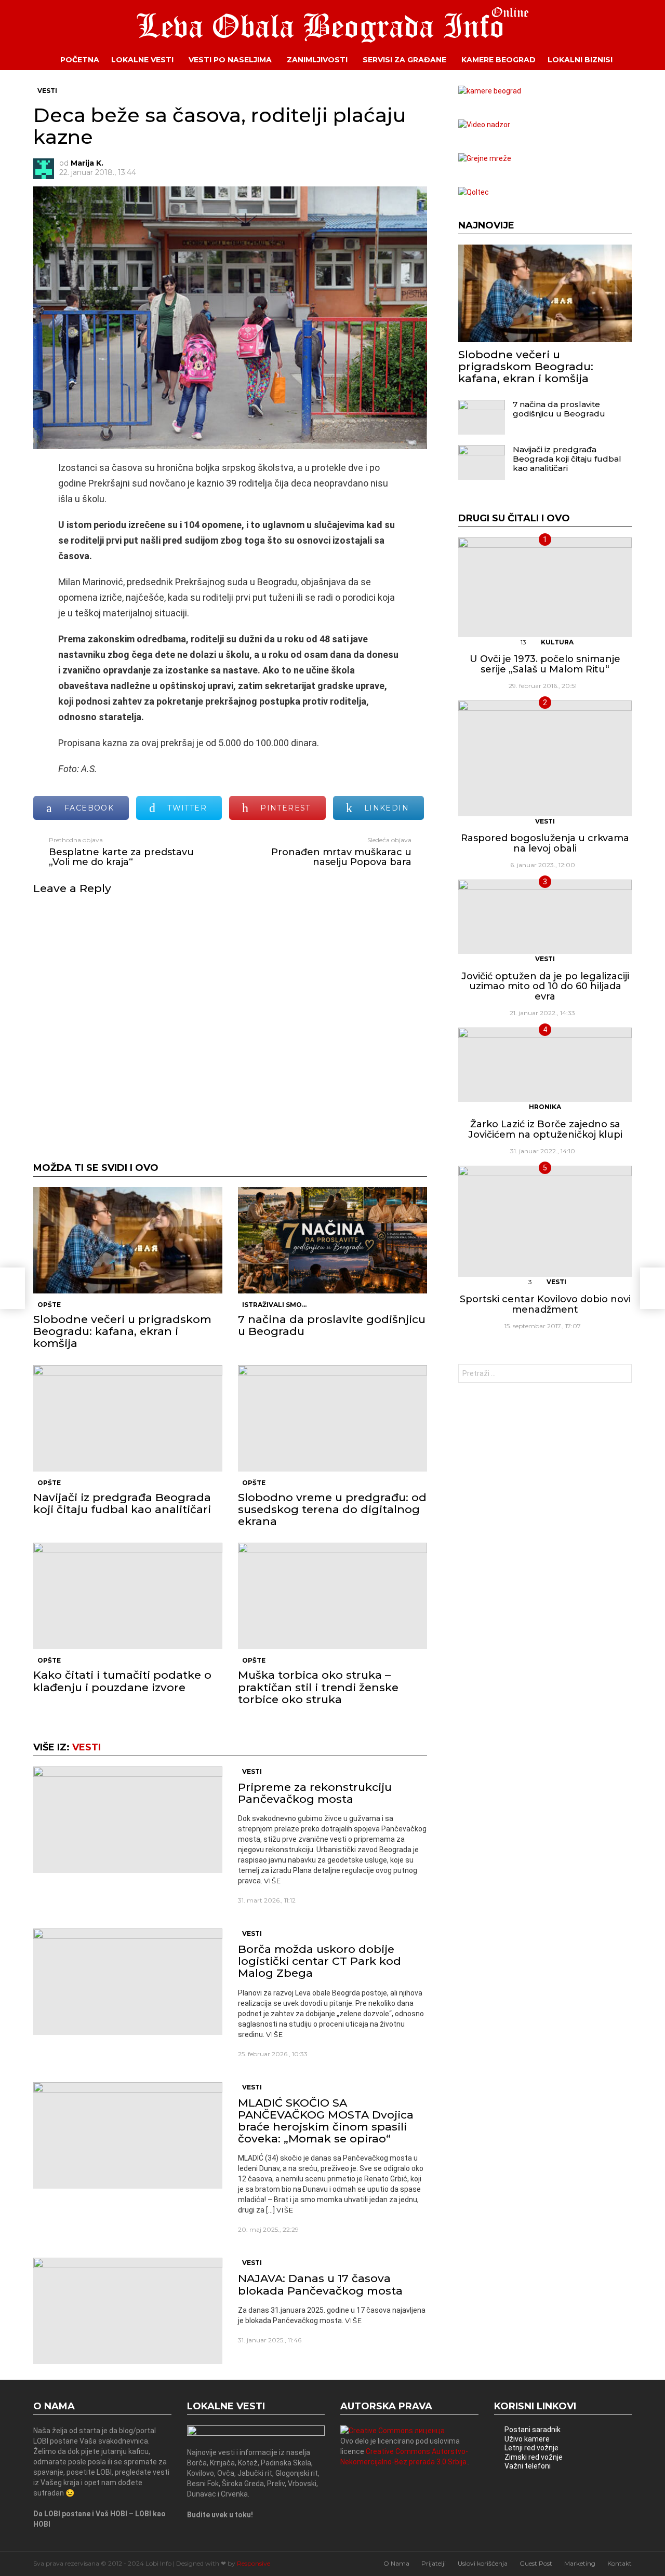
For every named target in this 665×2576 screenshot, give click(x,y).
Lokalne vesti (142, 60)
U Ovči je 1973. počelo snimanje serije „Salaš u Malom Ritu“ (545, 664)
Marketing (580, 2563)
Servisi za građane (404, 60)
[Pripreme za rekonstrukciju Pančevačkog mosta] (128, 1820)
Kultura (557, 642)
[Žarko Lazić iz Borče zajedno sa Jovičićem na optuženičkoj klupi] (545, 1065)
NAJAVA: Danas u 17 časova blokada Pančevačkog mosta (320, 2284)
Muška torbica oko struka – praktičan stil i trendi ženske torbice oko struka (318, 1687)
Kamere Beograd (498, 60)
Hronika (545, 1107)
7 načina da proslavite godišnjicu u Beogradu (332, 1325)
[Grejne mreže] (485, 158)
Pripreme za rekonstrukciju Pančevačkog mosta (315, 1793)
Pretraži (621, 1375)
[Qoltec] (474, 192)
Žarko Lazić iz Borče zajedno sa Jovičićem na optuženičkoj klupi (545, 1129)
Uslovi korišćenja (483, 2563)
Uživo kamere (527, 2439)
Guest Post (536, 2563)
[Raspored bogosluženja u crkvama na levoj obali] (545, 758)
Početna (80, 60)
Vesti (87, 1747)
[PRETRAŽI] (640, 60)
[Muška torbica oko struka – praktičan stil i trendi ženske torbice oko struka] (332, 1596)
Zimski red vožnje (534, 2457)
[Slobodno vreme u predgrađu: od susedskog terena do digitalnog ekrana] (332, 1418)
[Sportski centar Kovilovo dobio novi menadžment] (545, 1221)
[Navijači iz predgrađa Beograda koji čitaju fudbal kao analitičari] (128, 1418)
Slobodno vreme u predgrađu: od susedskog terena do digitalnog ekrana (332, 1509)
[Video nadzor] (484, 125)
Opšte (49, 1305)
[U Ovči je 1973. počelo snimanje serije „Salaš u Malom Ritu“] (545, 587)
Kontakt (620, 2563)
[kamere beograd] (490, 91)
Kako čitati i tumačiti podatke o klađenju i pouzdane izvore (122, 1681)
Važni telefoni (528, 2466)
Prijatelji (434, 2563)
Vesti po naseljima (230, 60)
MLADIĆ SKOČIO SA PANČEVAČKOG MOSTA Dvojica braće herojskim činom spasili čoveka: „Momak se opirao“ (326, 2121)
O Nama (396, 2563)
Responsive (254, 2563)
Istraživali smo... (274, 1305)
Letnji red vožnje (531, 2448)
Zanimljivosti (317, 60)
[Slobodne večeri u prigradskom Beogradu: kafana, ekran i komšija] (128, 1240)
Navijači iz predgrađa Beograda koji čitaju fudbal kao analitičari (122, 1503)
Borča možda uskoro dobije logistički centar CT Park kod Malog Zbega (320, 1961)
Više (272, 1881)
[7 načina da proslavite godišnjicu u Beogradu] (332, 1240)
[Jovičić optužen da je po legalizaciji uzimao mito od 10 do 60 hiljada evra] (545, 917)
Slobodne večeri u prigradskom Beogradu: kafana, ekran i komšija (122, 1331)
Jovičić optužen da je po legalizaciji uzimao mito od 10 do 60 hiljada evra (545, 986)
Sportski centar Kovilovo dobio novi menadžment (545, 1304)
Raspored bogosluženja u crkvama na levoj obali (545, 843)
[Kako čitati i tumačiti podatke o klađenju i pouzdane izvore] (128, 1596)
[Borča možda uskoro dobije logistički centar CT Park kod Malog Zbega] (128, 1982)
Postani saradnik (533, 2430)
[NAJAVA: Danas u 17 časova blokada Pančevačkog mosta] (128, 2311)
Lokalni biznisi (580, 60)
